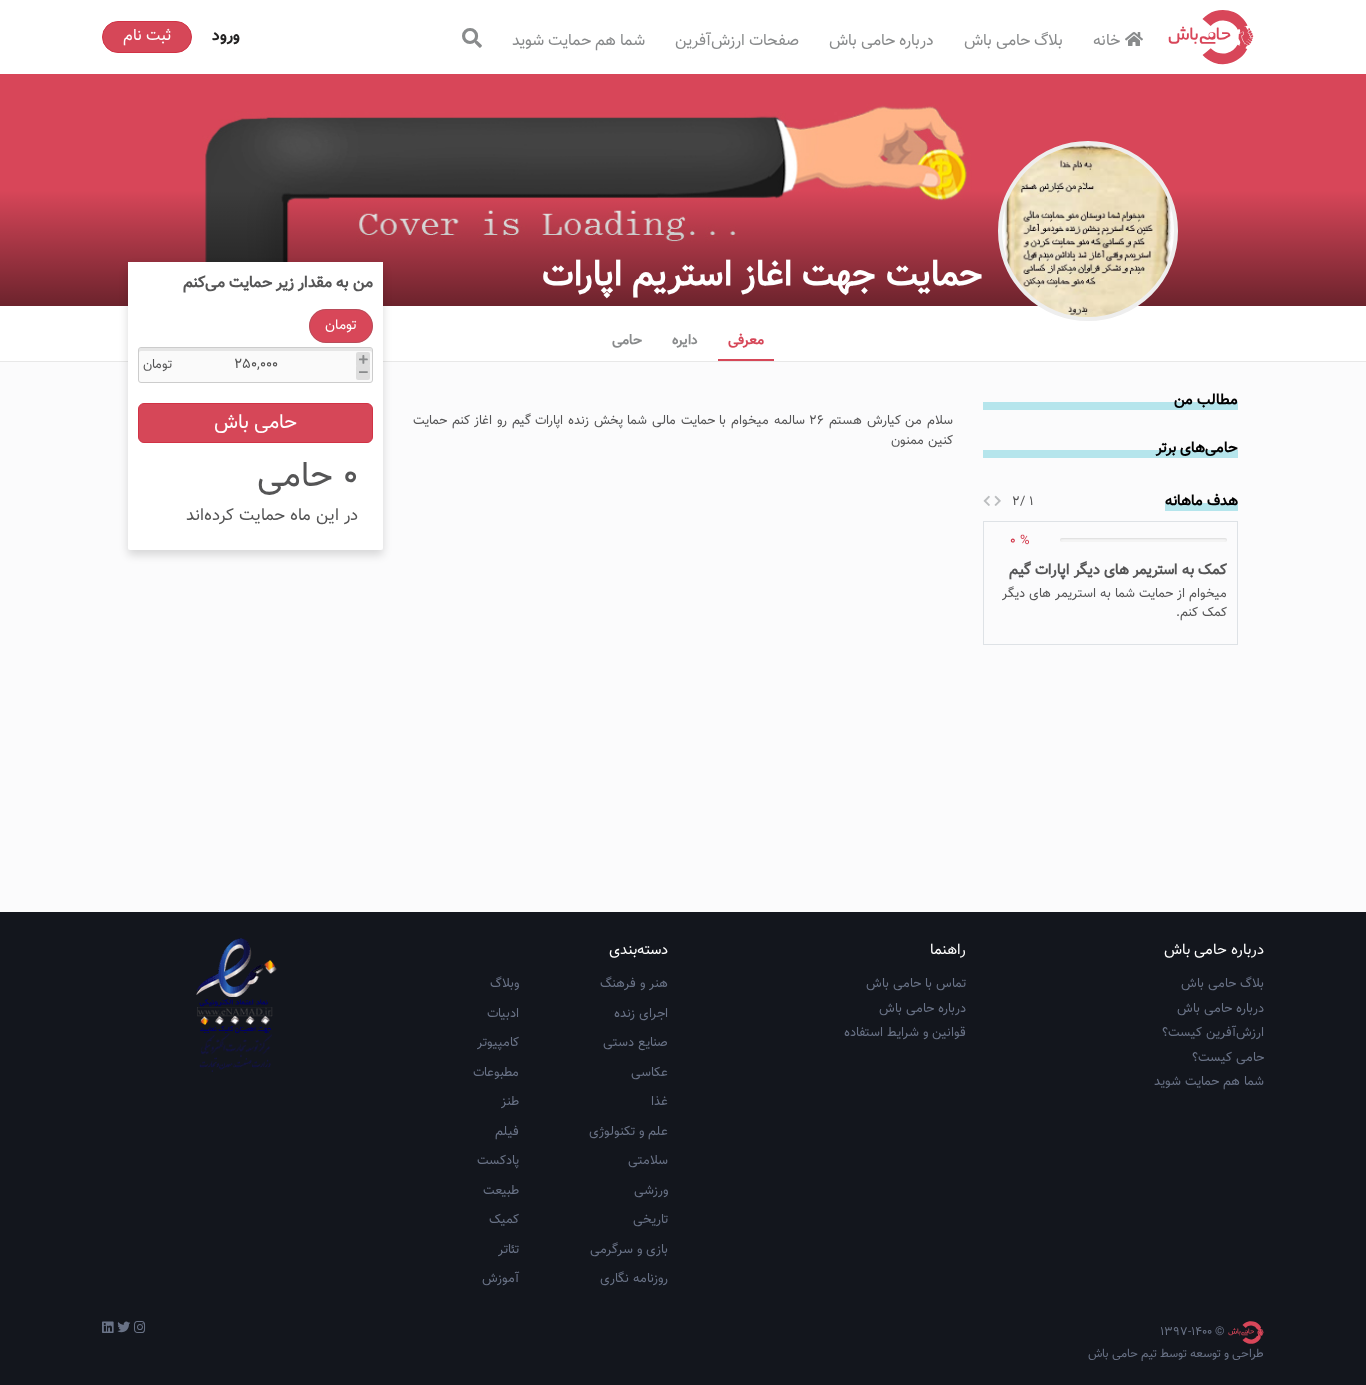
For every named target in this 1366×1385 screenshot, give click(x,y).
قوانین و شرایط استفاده (905, 1033)
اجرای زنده (641, 1014)
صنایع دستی (635, 1043)
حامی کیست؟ (1228, 1058)
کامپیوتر (498, 1043)
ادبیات (503, 1014)
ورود (226, 36)
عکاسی (649, 1073)
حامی (627, 341)
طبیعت (501, 1191)
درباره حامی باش (881, 41)
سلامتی (648, 1161)
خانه (1106, 41)
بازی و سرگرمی (629, 1250)
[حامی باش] (1211, 37)
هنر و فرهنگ (634, 984)
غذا (659, 1102)
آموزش (500, 1279)
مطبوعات (496, 1073)
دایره (685, 341)
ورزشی (651, 1191)
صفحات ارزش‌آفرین (737, 41)
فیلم (507, 1132)
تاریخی (650, 1220)
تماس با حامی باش (916, 984)
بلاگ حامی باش (1013, 41)
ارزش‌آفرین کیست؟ (1213, 1033)
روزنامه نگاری (634, 1279)
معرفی (746, 341)
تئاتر (508, 1250)
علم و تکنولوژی (628, 1132)
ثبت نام (147, 36)
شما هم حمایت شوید (578, 41)
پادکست (498, 1161)
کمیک (504, 1220)
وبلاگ (504, 984)
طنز (510, 1102)
